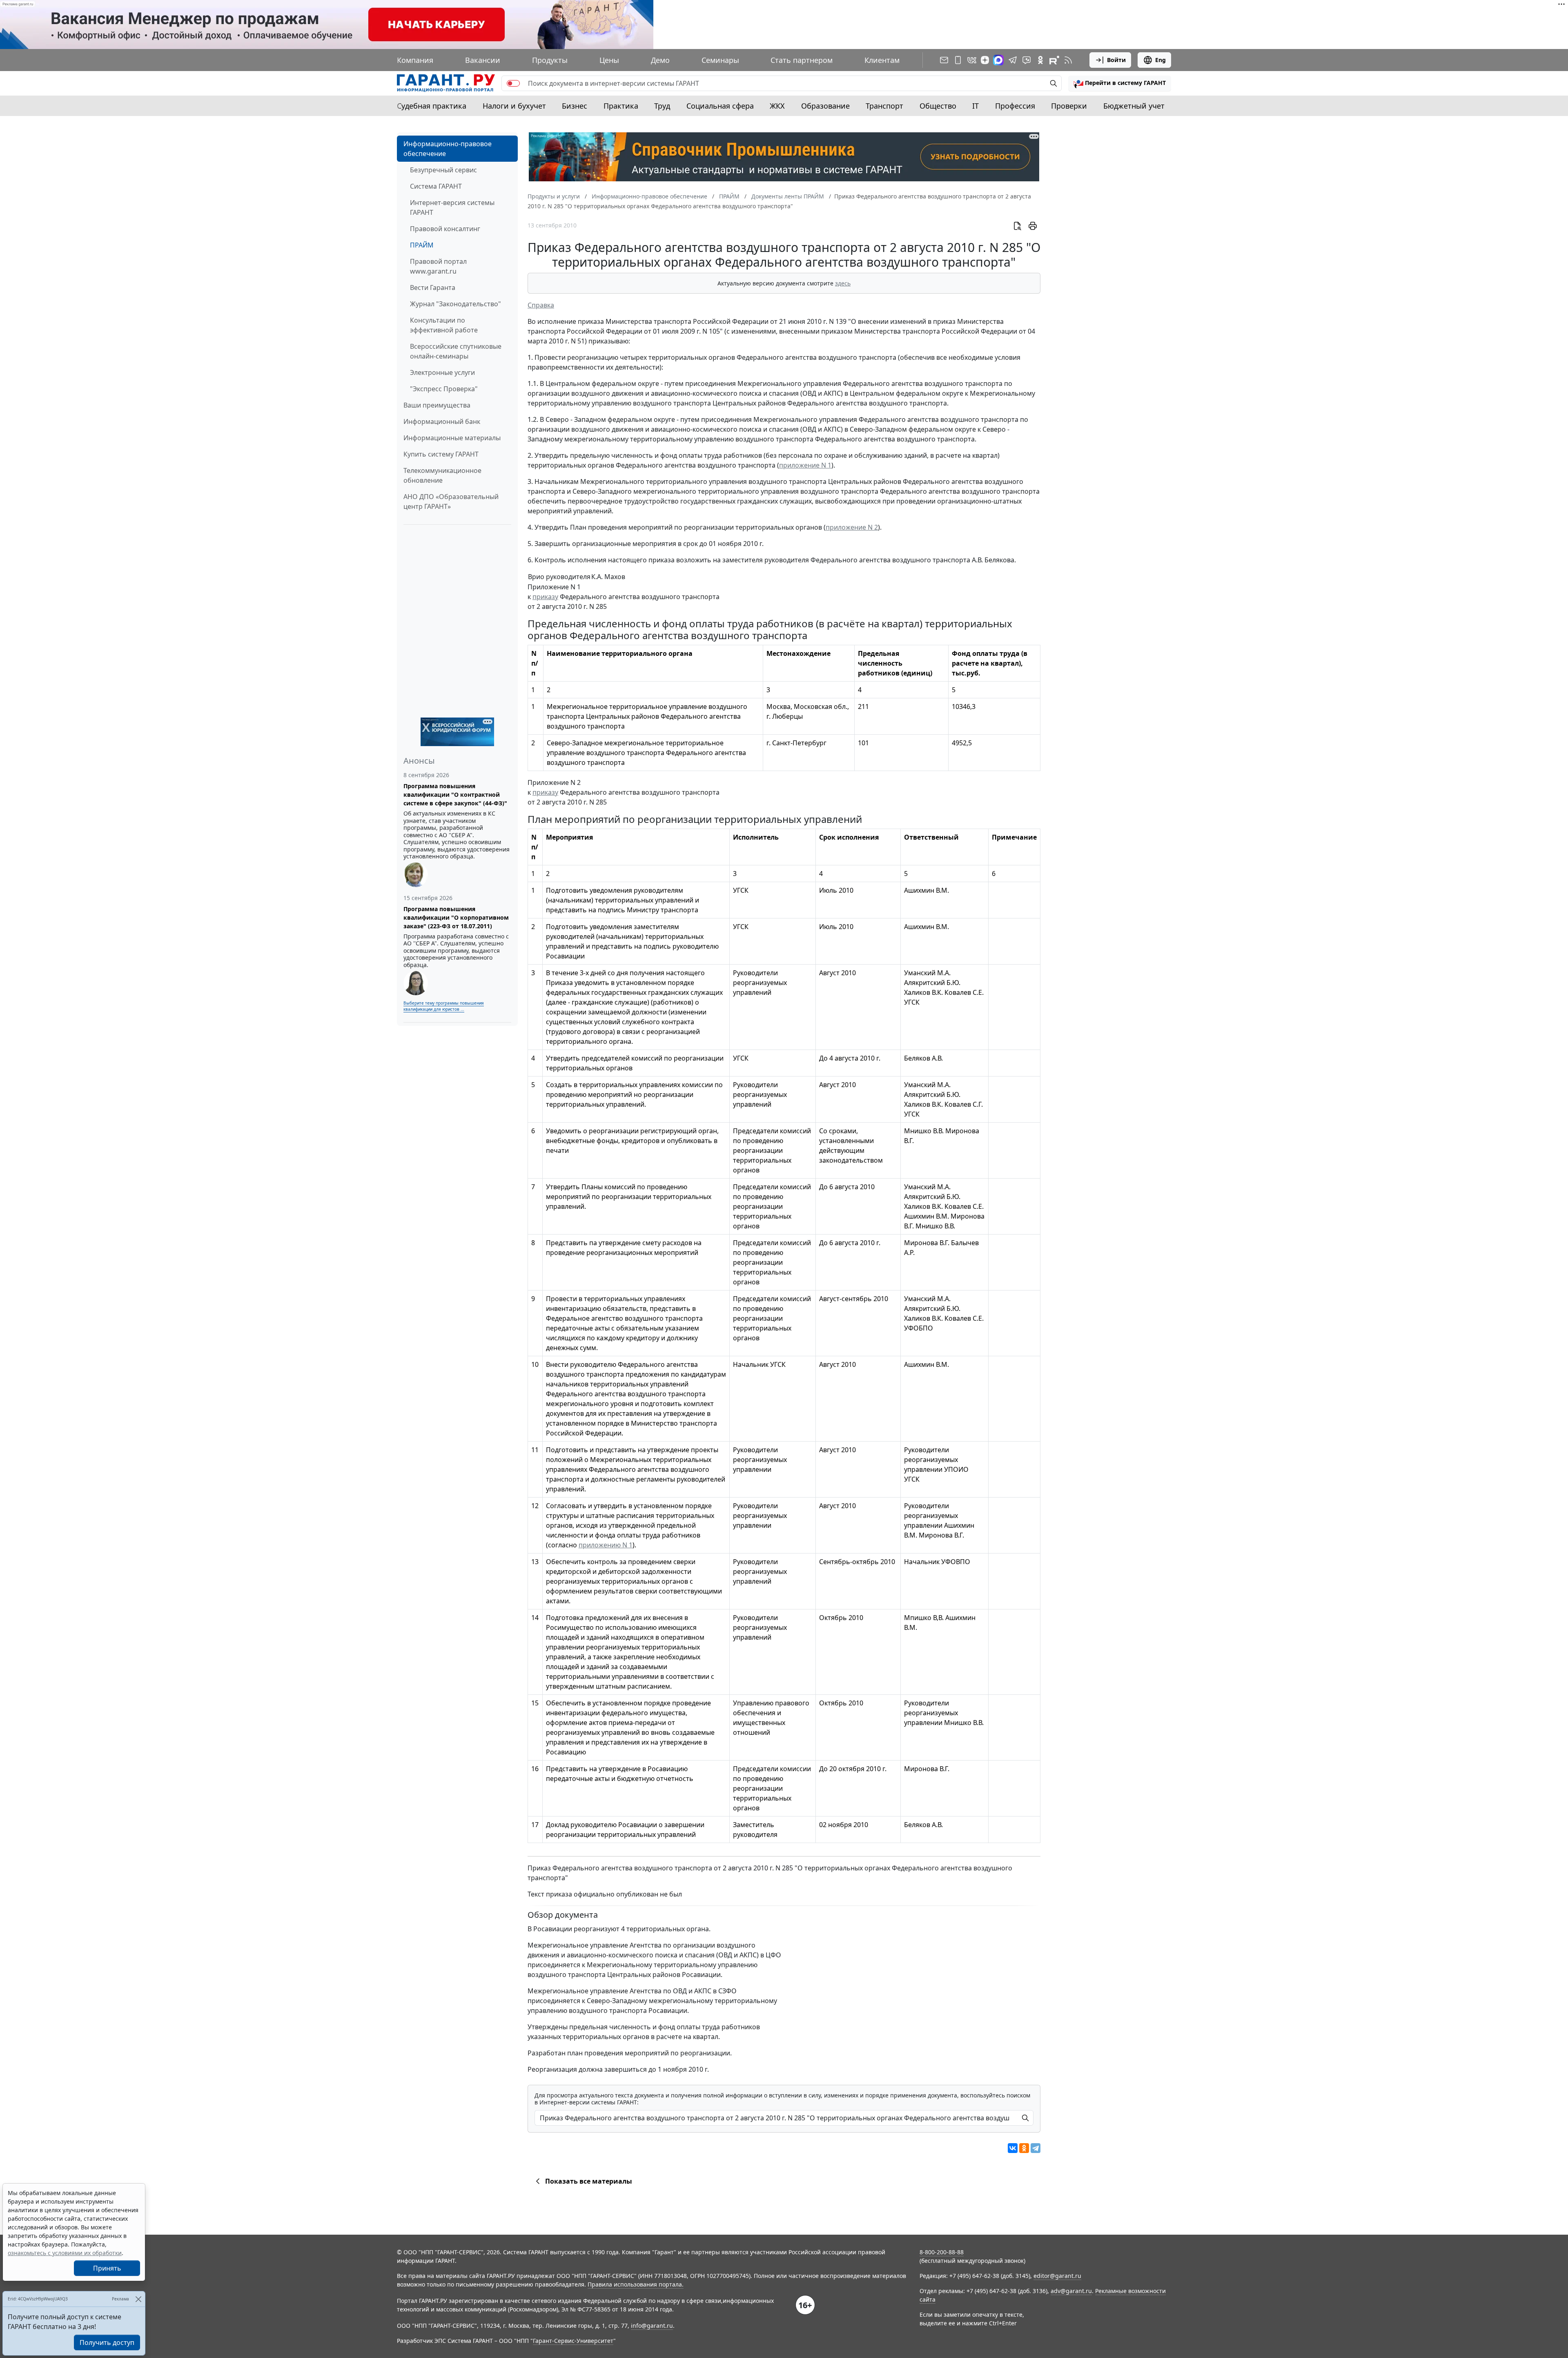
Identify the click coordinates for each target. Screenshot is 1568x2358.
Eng (1160, 60)
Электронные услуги (442, 372)
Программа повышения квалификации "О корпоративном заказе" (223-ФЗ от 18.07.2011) (456, 917)
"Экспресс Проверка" (444, 389)
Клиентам (882, 60)
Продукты (550, 60)
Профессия (1015, 106)
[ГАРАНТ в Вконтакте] (972, 60)
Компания (415, 60)
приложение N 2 (852, 527)
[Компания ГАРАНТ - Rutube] (1054, 60)
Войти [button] (1116, 60)
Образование (825, 106)
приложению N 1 (606, 1545)
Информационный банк (442, 421)
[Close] (138, 2299)
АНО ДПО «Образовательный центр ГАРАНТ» (451, 501)
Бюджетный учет (1134, 106)
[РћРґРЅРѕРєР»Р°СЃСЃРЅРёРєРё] (1024, 2148)
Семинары (720, 60)
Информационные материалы (452, 438)
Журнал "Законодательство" (455, 304)
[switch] (513, 83)
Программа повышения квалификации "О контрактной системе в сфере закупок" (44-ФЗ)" (455, 795)
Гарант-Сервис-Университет (573, 2341)
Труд (662, 106)
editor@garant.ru (1057, 2276)
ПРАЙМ (422, 245)
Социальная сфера (720, 106)
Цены (609, 60)
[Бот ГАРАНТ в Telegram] (1027, 60)
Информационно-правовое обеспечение (448, 149)
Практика (621, 106)
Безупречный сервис (443, 170)
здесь (843, 283)
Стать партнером (802, 60)
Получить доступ (107, 2342)
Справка (541, 305)
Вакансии (483, 60)
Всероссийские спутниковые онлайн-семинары (456, 351)
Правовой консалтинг (445, 229)
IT (976, 106)
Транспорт (884, 106)
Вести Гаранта (433, 288)
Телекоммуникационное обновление (442, 475)
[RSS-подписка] (1068, 60)
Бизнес (575, 106)
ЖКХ (777, 106)
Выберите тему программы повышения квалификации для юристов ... (444, 1006)
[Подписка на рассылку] (944, 60)
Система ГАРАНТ (436, 186)
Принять (107, 2268)
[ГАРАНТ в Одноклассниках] (1040, 60)
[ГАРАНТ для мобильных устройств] (958, 60)
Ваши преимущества (437, 405)
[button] (1120, 83)
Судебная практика (432, 106)
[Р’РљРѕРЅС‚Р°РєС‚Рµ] (1013, 2148)
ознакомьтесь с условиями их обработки (65, 2253)
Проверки (1069, 106)
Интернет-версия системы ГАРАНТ (452, 207)
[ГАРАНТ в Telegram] (1013, 60)
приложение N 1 (805, 465)
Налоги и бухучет (514, 106)
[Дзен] (985, 60)
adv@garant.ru (1071, 2291)
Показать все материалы (589, 2181)
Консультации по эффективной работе (444, 325)
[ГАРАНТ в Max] (998, 60)
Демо (660, 60)
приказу (545, 597)
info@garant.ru (652, 2326)
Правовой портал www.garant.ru (438, 266)
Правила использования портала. (636, 2284)
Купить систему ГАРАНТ (441, 454)
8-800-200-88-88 (942, 2252)
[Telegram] (1036, 2148)
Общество (938, 106)
